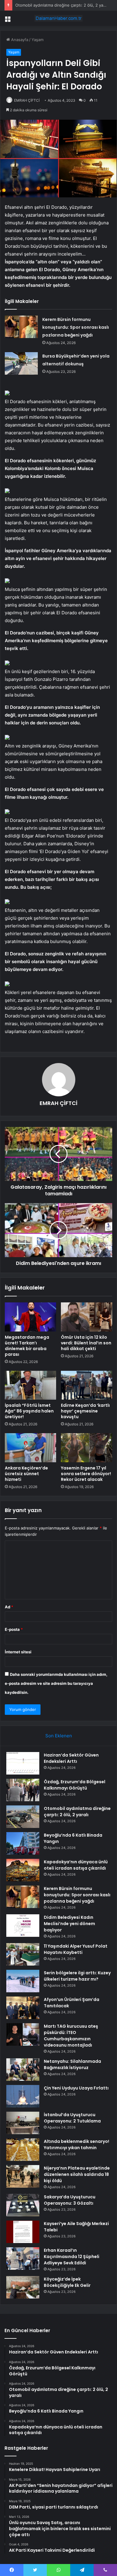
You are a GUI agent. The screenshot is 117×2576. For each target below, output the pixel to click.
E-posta (14, 1629)
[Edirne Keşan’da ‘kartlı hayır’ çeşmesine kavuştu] (87, 1385)
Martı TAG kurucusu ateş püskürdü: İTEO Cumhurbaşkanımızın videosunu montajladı (71, 2036)
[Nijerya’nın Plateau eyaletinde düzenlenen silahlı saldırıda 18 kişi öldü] (23, 2176)
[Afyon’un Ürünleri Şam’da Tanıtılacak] (23, 2008)
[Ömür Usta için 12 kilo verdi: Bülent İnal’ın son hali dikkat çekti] (87, 1317)
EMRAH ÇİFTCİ (27, 100)
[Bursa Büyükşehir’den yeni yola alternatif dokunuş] (21, 363)
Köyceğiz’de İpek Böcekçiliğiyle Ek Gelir (67, 2282)
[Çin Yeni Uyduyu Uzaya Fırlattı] (23, 2096)
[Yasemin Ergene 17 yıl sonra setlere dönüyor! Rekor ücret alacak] (87, 1448)
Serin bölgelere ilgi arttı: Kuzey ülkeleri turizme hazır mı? (77, 1976)
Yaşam (37, 40)
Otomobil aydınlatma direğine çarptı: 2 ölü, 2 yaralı (62, 5)
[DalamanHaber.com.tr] (58, 18)
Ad (9, 1607)
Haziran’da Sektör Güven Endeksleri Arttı (71, 1758)
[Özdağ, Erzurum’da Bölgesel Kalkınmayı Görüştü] (23, 1790)
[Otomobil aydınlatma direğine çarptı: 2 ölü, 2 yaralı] (23, 1817)
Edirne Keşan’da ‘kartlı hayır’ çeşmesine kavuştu (85, 1411)
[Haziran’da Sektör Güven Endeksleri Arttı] (23, 1763)
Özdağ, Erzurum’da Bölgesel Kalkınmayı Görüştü (75, 1785)
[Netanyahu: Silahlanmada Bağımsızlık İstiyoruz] (23, 2070)
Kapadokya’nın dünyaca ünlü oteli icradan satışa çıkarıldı (76, 1865)
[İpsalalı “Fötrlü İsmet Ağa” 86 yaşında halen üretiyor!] (30, 1385)
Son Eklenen (59, 1736)
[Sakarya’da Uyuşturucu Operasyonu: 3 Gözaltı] (23, 2205)
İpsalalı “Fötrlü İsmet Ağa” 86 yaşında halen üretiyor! (29, 1411)
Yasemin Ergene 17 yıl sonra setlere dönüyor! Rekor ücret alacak (86, 1474)
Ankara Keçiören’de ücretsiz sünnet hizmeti (26, 1474)
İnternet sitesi (18, 1652)
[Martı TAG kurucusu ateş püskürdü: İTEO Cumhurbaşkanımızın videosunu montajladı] (23, 2034)
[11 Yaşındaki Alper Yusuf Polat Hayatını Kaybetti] (23, 1954)
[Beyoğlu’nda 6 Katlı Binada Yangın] (23, 1843)
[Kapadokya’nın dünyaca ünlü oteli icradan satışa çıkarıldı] (23, 1870)
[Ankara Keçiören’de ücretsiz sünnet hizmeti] (30, 1448)
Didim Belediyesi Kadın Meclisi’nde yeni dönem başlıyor (69, 1924)
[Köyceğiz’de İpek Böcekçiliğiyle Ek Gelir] (23, 2287)
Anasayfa (19, 40)
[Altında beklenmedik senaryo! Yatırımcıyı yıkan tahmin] (23, 2150)
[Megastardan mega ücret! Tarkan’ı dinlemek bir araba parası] (30, 1317)
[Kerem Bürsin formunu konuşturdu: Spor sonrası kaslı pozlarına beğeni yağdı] (21, 327)
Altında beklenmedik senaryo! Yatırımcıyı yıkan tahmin (76, 2145)
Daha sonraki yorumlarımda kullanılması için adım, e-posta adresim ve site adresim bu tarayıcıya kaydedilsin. (56, 1683)
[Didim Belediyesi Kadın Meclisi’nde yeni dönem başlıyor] (23, 1926)
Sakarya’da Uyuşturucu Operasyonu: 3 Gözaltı (70, 2200)
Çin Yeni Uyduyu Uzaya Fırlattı (76, 2088)
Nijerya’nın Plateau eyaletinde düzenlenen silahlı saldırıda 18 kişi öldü (77, 2174)
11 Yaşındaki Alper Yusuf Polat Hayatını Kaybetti (76, 1949)
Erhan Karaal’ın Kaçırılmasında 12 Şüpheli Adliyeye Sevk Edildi (72, 2257)
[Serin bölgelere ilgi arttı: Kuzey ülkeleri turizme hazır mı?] (23, 1981)
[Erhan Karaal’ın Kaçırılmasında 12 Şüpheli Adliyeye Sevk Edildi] (23, 2258)
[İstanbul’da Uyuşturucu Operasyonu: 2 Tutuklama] (23, 2123)
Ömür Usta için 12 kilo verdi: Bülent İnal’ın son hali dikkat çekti (86, 1343)
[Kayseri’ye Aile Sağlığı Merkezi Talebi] (23, 2232)
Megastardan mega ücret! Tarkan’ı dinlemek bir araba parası (27, 1346)
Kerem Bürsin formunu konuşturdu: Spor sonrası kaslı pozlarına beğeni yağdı (76, 327)
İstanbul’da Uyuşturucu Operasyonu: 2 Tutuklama (72, 2118)
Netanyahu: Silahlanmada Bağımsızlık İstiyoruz (72, 2064)
